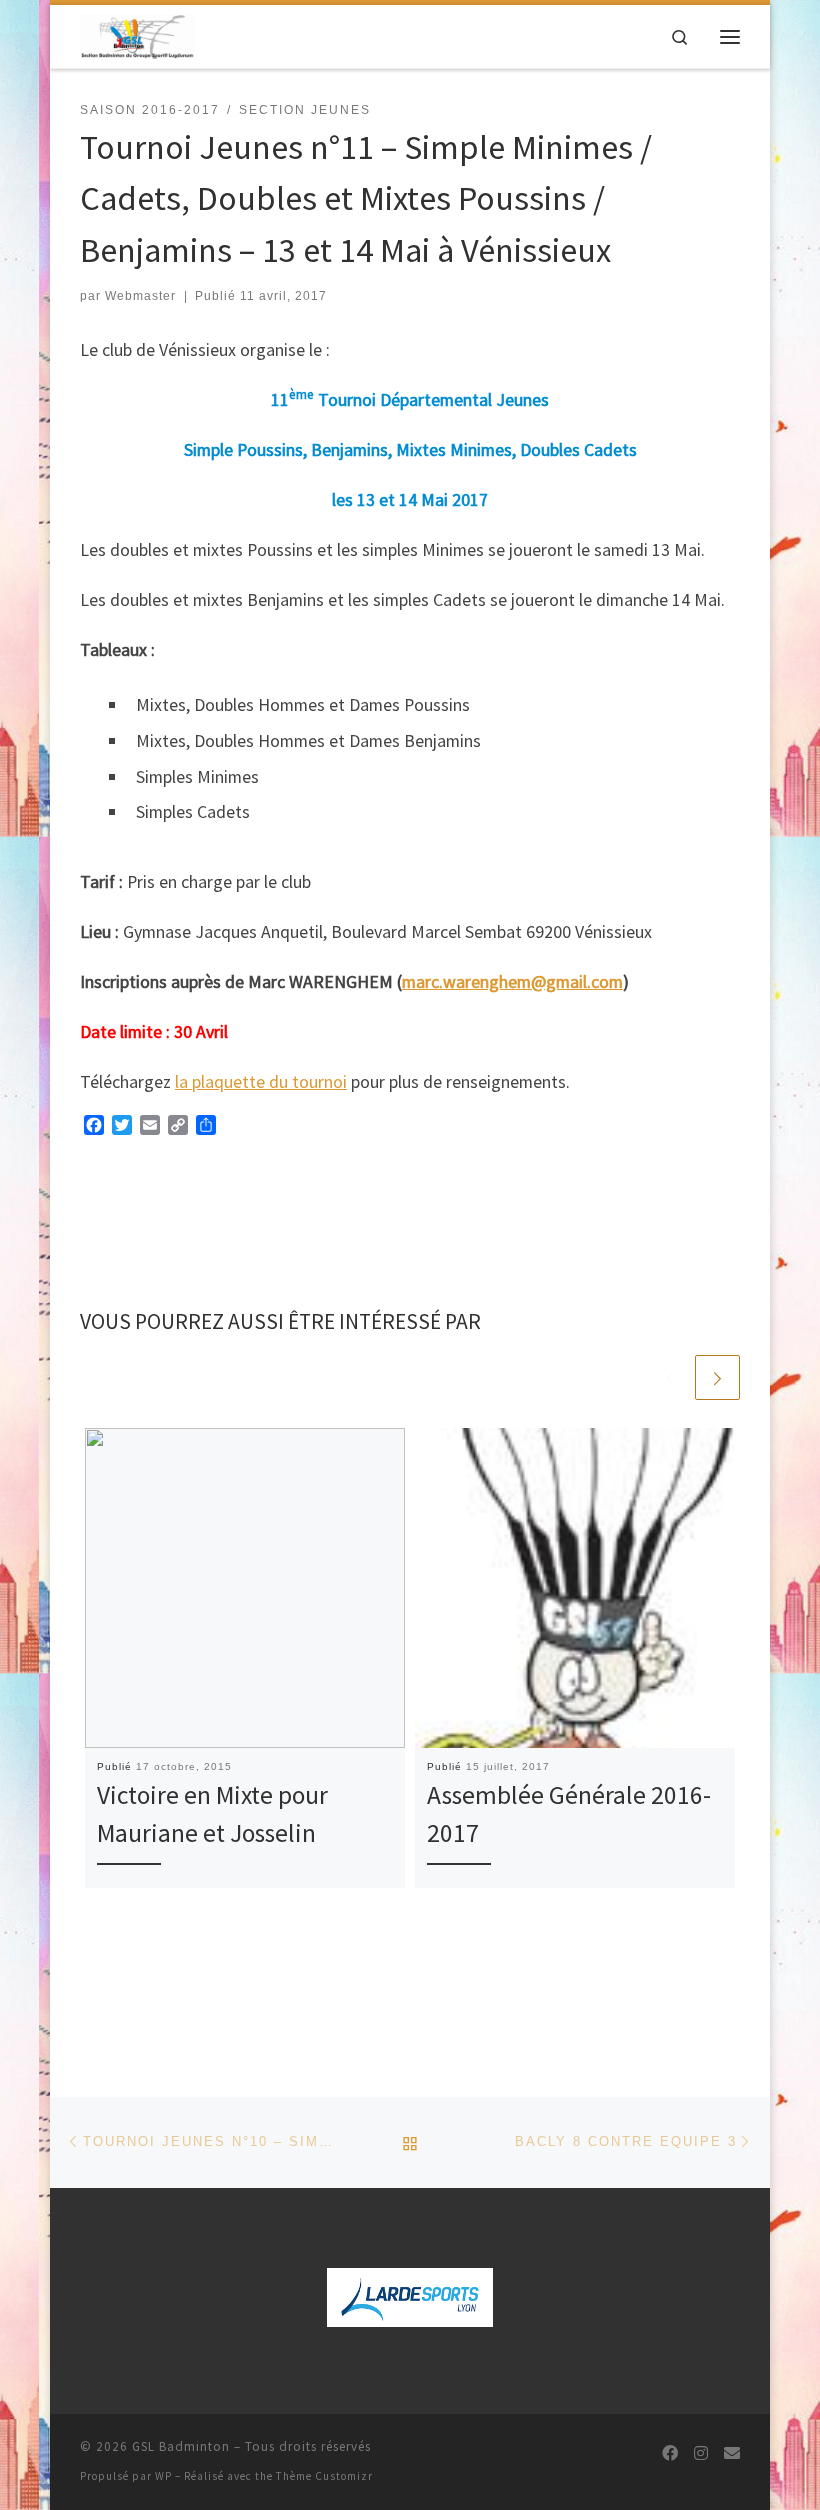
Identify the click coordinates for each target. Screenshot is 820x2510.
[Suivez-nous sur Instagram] (701, 2453)
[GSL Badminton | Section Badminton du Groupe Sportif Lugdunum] (137, 34)
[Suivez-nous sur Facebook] (670, 2453)
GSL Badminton (181, 2446)
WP (163, 2476)
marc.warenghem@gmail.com (512, 981)
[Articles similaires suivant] (717, 1377)
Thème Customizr (324, 2476)
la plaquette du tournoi (261, 1081)
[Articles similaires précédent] (670, 1377)
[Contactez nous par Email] (732, 2453)
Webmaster (140, 296)
